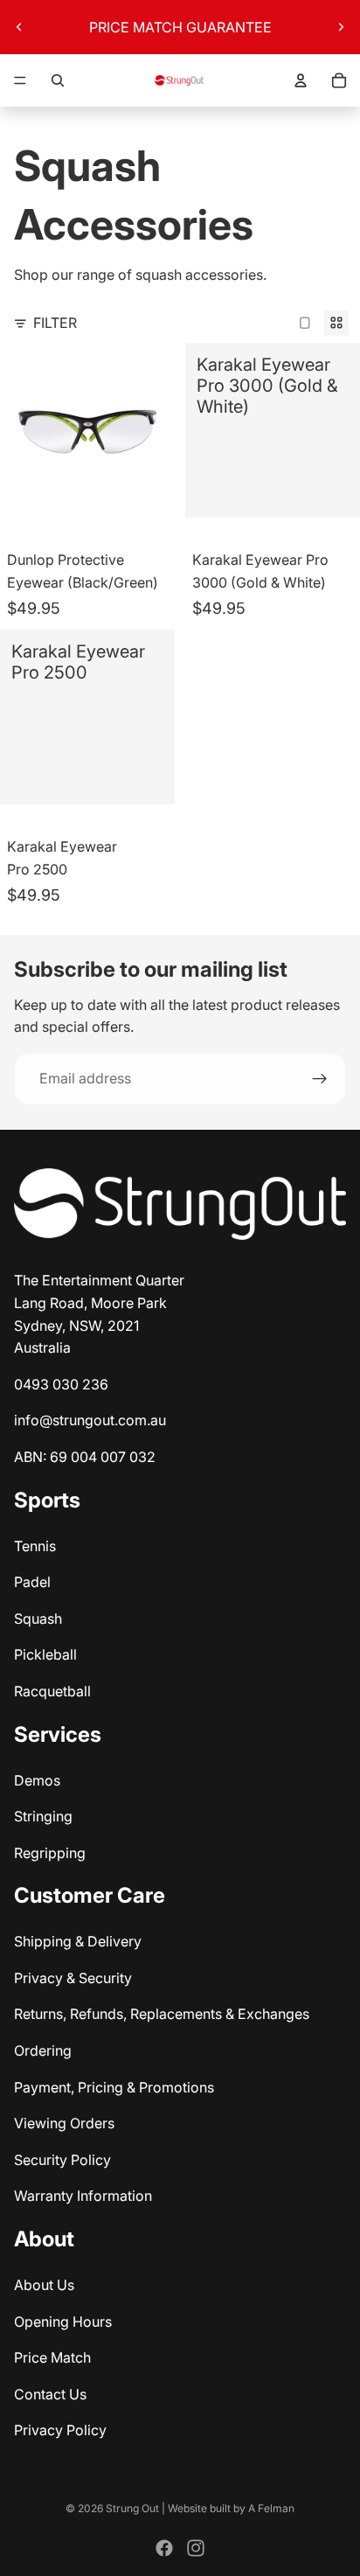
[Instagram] (196, 2548)
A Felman (271, 2508)
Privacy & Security (73, 1978)
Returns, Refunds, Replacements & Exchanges (162, 2014)
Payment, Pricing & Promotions (114, 2087)
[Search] (58, 80)
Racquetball (52, 1691)
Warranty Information (83, 2196)
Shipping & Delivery (78, 1941)
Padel (32, 1582)
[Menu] (20, 80)
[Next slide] (341, 27)
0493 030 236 (61, 1384)
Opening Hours (63, 2322)
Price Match (52, 2357)
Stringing (43, 1816)
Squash (38, 1619)
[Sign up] (320, 1079)
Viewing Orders (64, 2123)
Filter (55, 323)
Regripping (50, 1853)
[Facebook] (164, 2548)
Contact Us (50, 2394)
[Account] (301, 80)
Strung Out (132, 2508)
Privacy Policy (60, 2430)
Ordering (43, 2050)
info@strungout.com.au (90, 1420)
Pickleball (45, 1654)
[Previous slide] (19, 27)
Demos (37, 1780)
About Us (44, 2285)
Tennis (35, 1546)
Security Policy (62, 2160)
